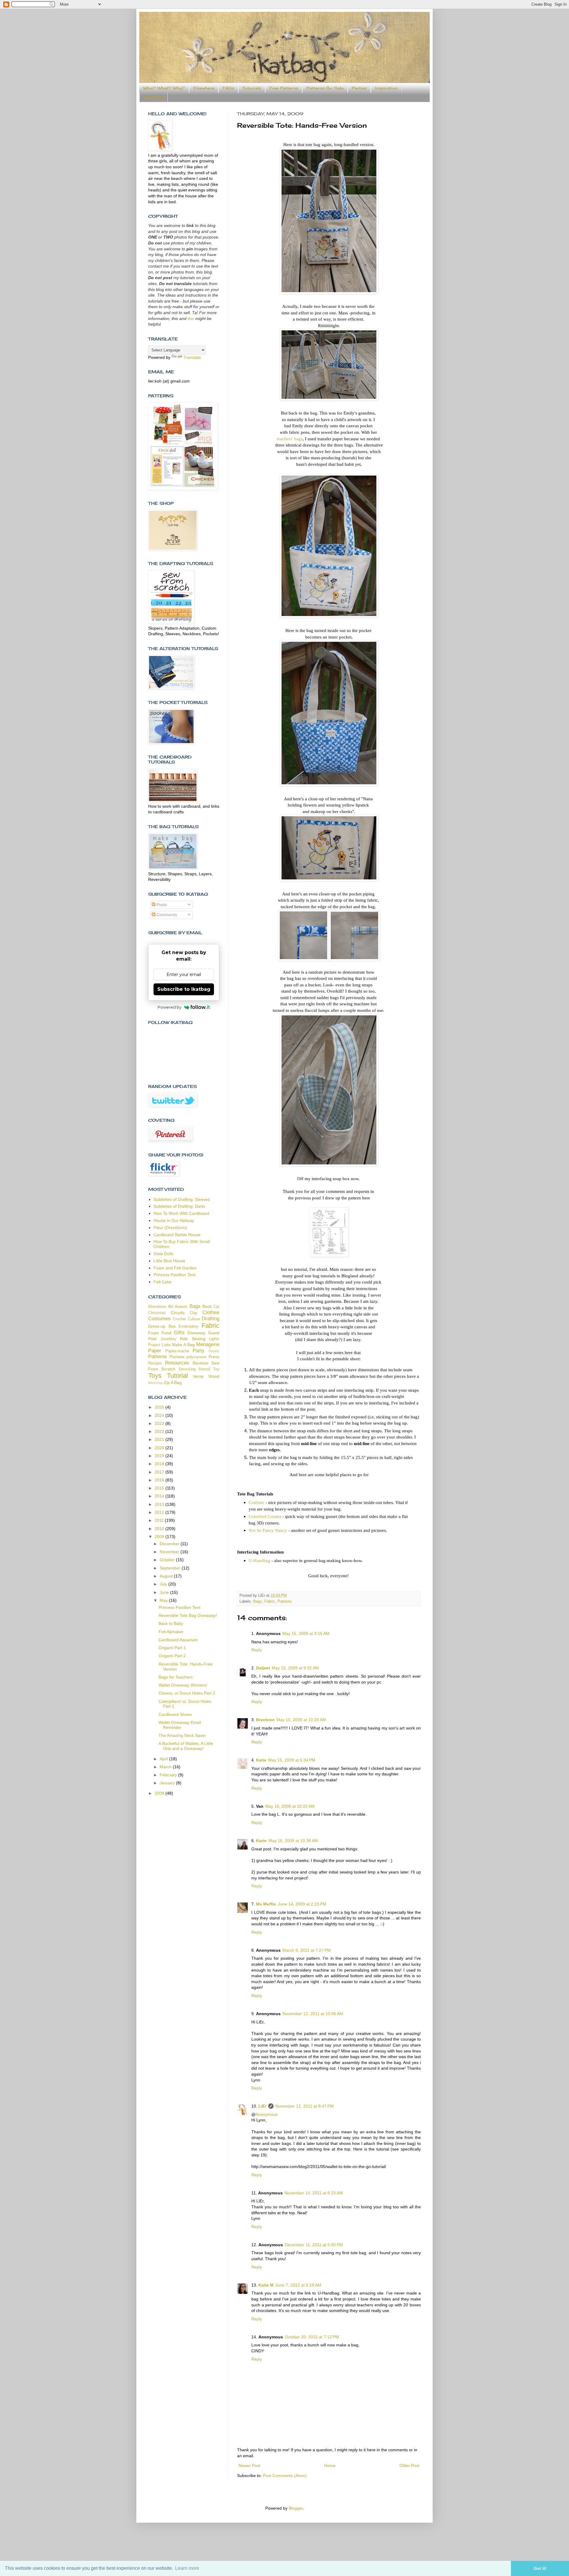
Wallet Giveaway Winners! (183, 1685)
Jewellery (168, 1339)
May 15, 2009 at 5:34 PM (292, 1760)
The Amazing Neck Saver (182, 1735)
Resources (177, 1363)
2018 (160, 1464)
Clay (194, 1313)
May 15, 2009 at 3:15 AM (306, 1633)
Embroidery (188, 1327)
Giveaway (196, 1333)
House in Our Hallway (174, 1220)
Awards (181, 1307)
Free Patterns (284, 88)
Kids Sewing (193, 1339)
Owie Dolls (163, 1254)
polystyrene (196, 1357)
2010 (160, 1529)
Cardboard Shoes (175, 1714)
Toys (155, 1376)
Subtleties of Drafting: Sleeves (182, 1199)
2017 (160, 1472)
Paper (155, 1351)
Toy (216, 1369)
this (191, 319)
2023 (160, 1423)
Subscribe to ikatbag (184, 989)
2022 (160, 1431)
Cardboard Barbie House (177, 1235)
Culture (194, 1319)
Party (199, 1351)
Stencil (204, 1369)
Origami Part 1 (172, 1648)
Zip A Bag (173, 1383)
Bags (258, 1601)
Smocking (187, 1369)
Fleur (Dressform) (170, 1228)
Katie (261, 1760)
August (167, 1576)
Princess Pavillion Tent (174, 1275)
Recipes (155, 1363)
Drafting (211, 1319)
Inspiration (386, 88)
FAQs (228, 88)
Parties (359, 88)
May (164, 1600)
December (170, 1544)
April (164, 1759)
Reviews (200, 1363)
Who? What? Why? (164, 88)
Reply (257, 1650)
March (166, 1767)
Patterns (285, 1601)
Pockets (177, 1357)
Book (207, 1306)
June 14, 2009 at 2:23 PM (302, 1904)
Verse (198, 1376)
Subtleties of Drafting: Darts (179, 1206)
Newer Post (249, 2465)
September (171, 1568)
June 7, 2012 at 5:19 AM (298, 2285)
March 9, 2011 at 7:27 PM (307, 1950)
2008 (160, 1793)
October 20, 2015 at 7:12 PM (312, 2337)
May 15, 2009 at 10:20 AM (301, 1720)
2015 (160, 1488)
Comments (166, 915)
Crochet (179, 1319)
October (168, 1560)
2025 (160, 1407)
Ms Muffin (266, 1904)
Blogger (296, 2508)
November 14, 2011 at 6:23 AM (314, 2193)
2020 (160, 1448)
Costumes (159, 1319)
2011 (160, 1520)
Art (171, 1306)
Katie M (266, 2285)
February (169, 1775)
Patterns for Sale (325, 88)
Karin (261, 1841)
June (165, 1592)
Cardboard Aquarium (178, 1640)
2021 (160, 1439)
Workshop (156, 1383)
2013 (160, 1504)
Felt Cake (163, 1282)
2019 (160, 1456)
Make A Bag (183, 1345)
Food (166, 1333)
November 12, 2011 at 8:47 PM (305, 2106)
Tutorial (177, 1376)
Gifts (179, 1333)
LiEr (262, 2106)
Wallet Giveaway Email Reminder (180, 1725)
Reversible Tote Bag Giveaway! (188, 1615)
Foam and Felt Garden (175, 1268)
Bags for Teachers (176, 1677)
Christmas (157, 1313)
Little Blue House (169, 1261)
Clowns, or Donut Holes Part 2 (187, 1693)
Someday (154, 97)
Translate (192, 357)
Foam (154, 1333)
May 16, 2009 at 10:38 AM (293, 1841)
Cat (216, 1307)
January (168, 1783)
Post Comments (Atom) (285, 2476)
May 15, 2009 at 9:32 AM (295, 1668)
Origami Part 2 (172, 1656)
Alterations (157, 1307)
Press (214, 1357)
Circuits (178, 1313)
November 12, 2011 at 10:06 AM (313, 2014)
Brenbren (265, 1720)
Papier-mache (177, 1351)
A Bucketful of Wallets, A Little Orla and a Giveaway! (186, 1746)
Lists (166, 1345)
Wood (214, 1376)
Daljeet (263, 1668)
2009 (160, 1537)
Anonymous (267, 2114)
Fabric (270, 1601)
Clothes (211, 1312)
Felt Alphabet (171, 1632)
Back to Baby (171, 1623)
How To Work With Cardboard (181, 1213)
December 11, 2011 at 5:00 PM (314, 2245)
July (164, 1584)
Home (330, 2465)
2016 (160, 1480)
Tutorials (252, 88)
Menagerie (208, 1344)
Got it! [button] (540, 2568)
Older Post (409, 2465)
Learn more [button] (187, 2568)
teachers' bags (290, 439)
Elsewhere (204, 88)
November (170, 1552)
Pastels (214, 1351)
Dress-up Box (162, 1326)
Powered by (170, 1007)
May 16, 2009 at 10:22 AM (290, 1806)
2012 (160, 1512)
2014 (160, 1496)
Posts (161, 905)
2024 (160, 1415)
